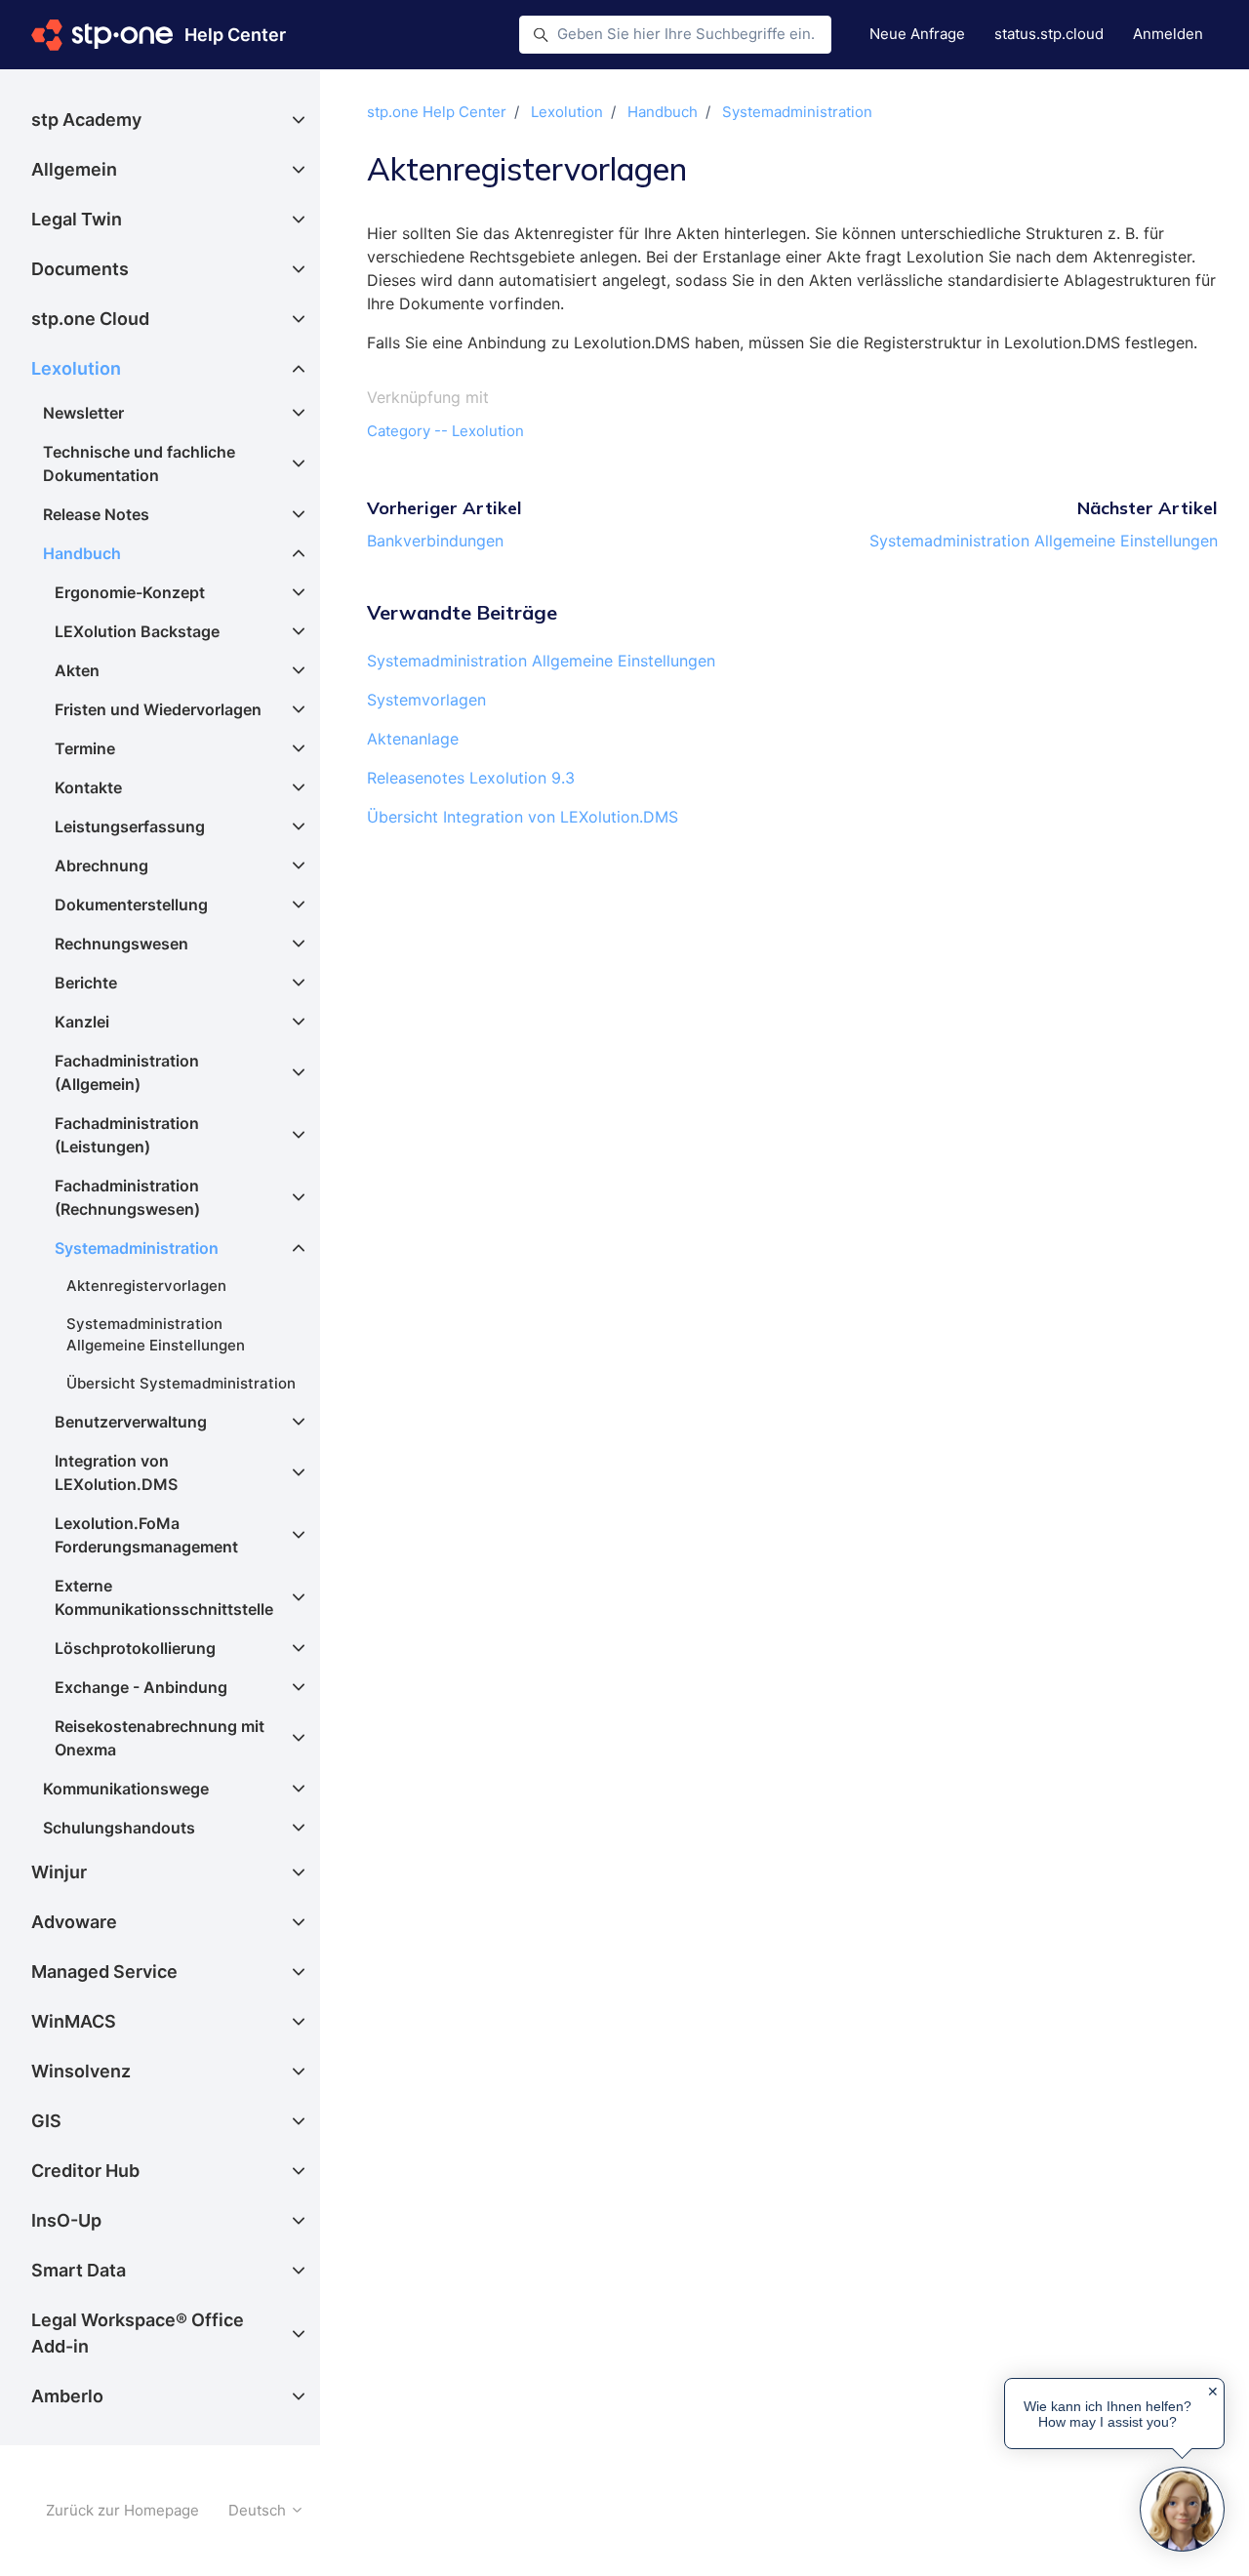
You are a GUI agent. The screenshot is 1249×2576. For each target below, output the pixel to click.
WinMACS (74, 2021)
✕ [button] (1213, 2392)
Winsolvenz (81, 2071)
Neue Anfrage (917, 34)
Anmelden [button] (1168, 34)
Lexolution (567, 112)
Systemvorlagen (426, 700)
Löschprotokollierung (135, 1648)
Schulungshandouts (119, 1828)
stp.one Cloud (90, 319)
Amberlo (67, 2396)
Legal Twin (77, 219)
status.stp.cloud (1049, 34)
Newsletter (83, 413)
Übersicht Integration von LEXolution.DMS (523, 817)
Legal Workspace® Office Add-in (138, 2333)
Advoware (74, 1922)
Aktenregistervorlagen (146, 1286)
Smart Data (79, 2270)
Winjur (59, 1872)
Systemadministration (797, 112)
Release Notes (96, 514)
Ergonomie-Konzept (130, 592)
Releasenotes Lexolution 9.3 (471, 778)
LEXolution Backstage (137, 631)
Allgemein (74, 169)
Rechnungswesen (121, 944)
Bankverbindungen (435, 541)
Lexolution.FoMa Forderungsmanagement (146, 1535)
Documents (80, 269)
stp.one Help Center (437, 112)
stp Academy (86, 120)
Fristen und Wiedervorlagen (158, 709)
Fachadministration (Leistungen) (127, 1135)
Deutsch (259, 2510)
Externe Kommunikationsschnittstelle (164, 1597)
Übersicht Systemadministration (181, 1383)
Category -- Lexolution (445, 431)
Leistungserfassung (130, 826)
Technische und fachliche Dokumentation (139, 463)
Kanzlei (82, 1022)
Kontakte (88, 787)
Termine (85, 748)
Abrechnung (101, 865)
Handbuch (663, 112)
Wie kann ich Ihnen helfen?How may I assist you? (1108, 2414)
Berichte (86, 983)
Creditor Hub (85, 2171)
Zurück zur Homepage (122, 2510)
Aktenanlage (413, 739)
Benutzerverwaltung (131, 1422)
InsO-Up (66, 2220)
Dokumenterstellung (131, 905)
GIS (46, 2121)
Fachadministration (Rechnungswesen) (127, 1197)
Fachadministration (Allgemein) (127, 1072)
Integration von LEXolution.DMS (116, 1472)
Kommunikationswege (126, 1789)
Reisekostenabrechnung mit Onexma (160, 1738)
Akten (77, 670)
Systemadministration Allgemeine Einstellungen (1044, 541)
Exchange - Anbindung (141, 1687)
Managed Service (104, 1972)
